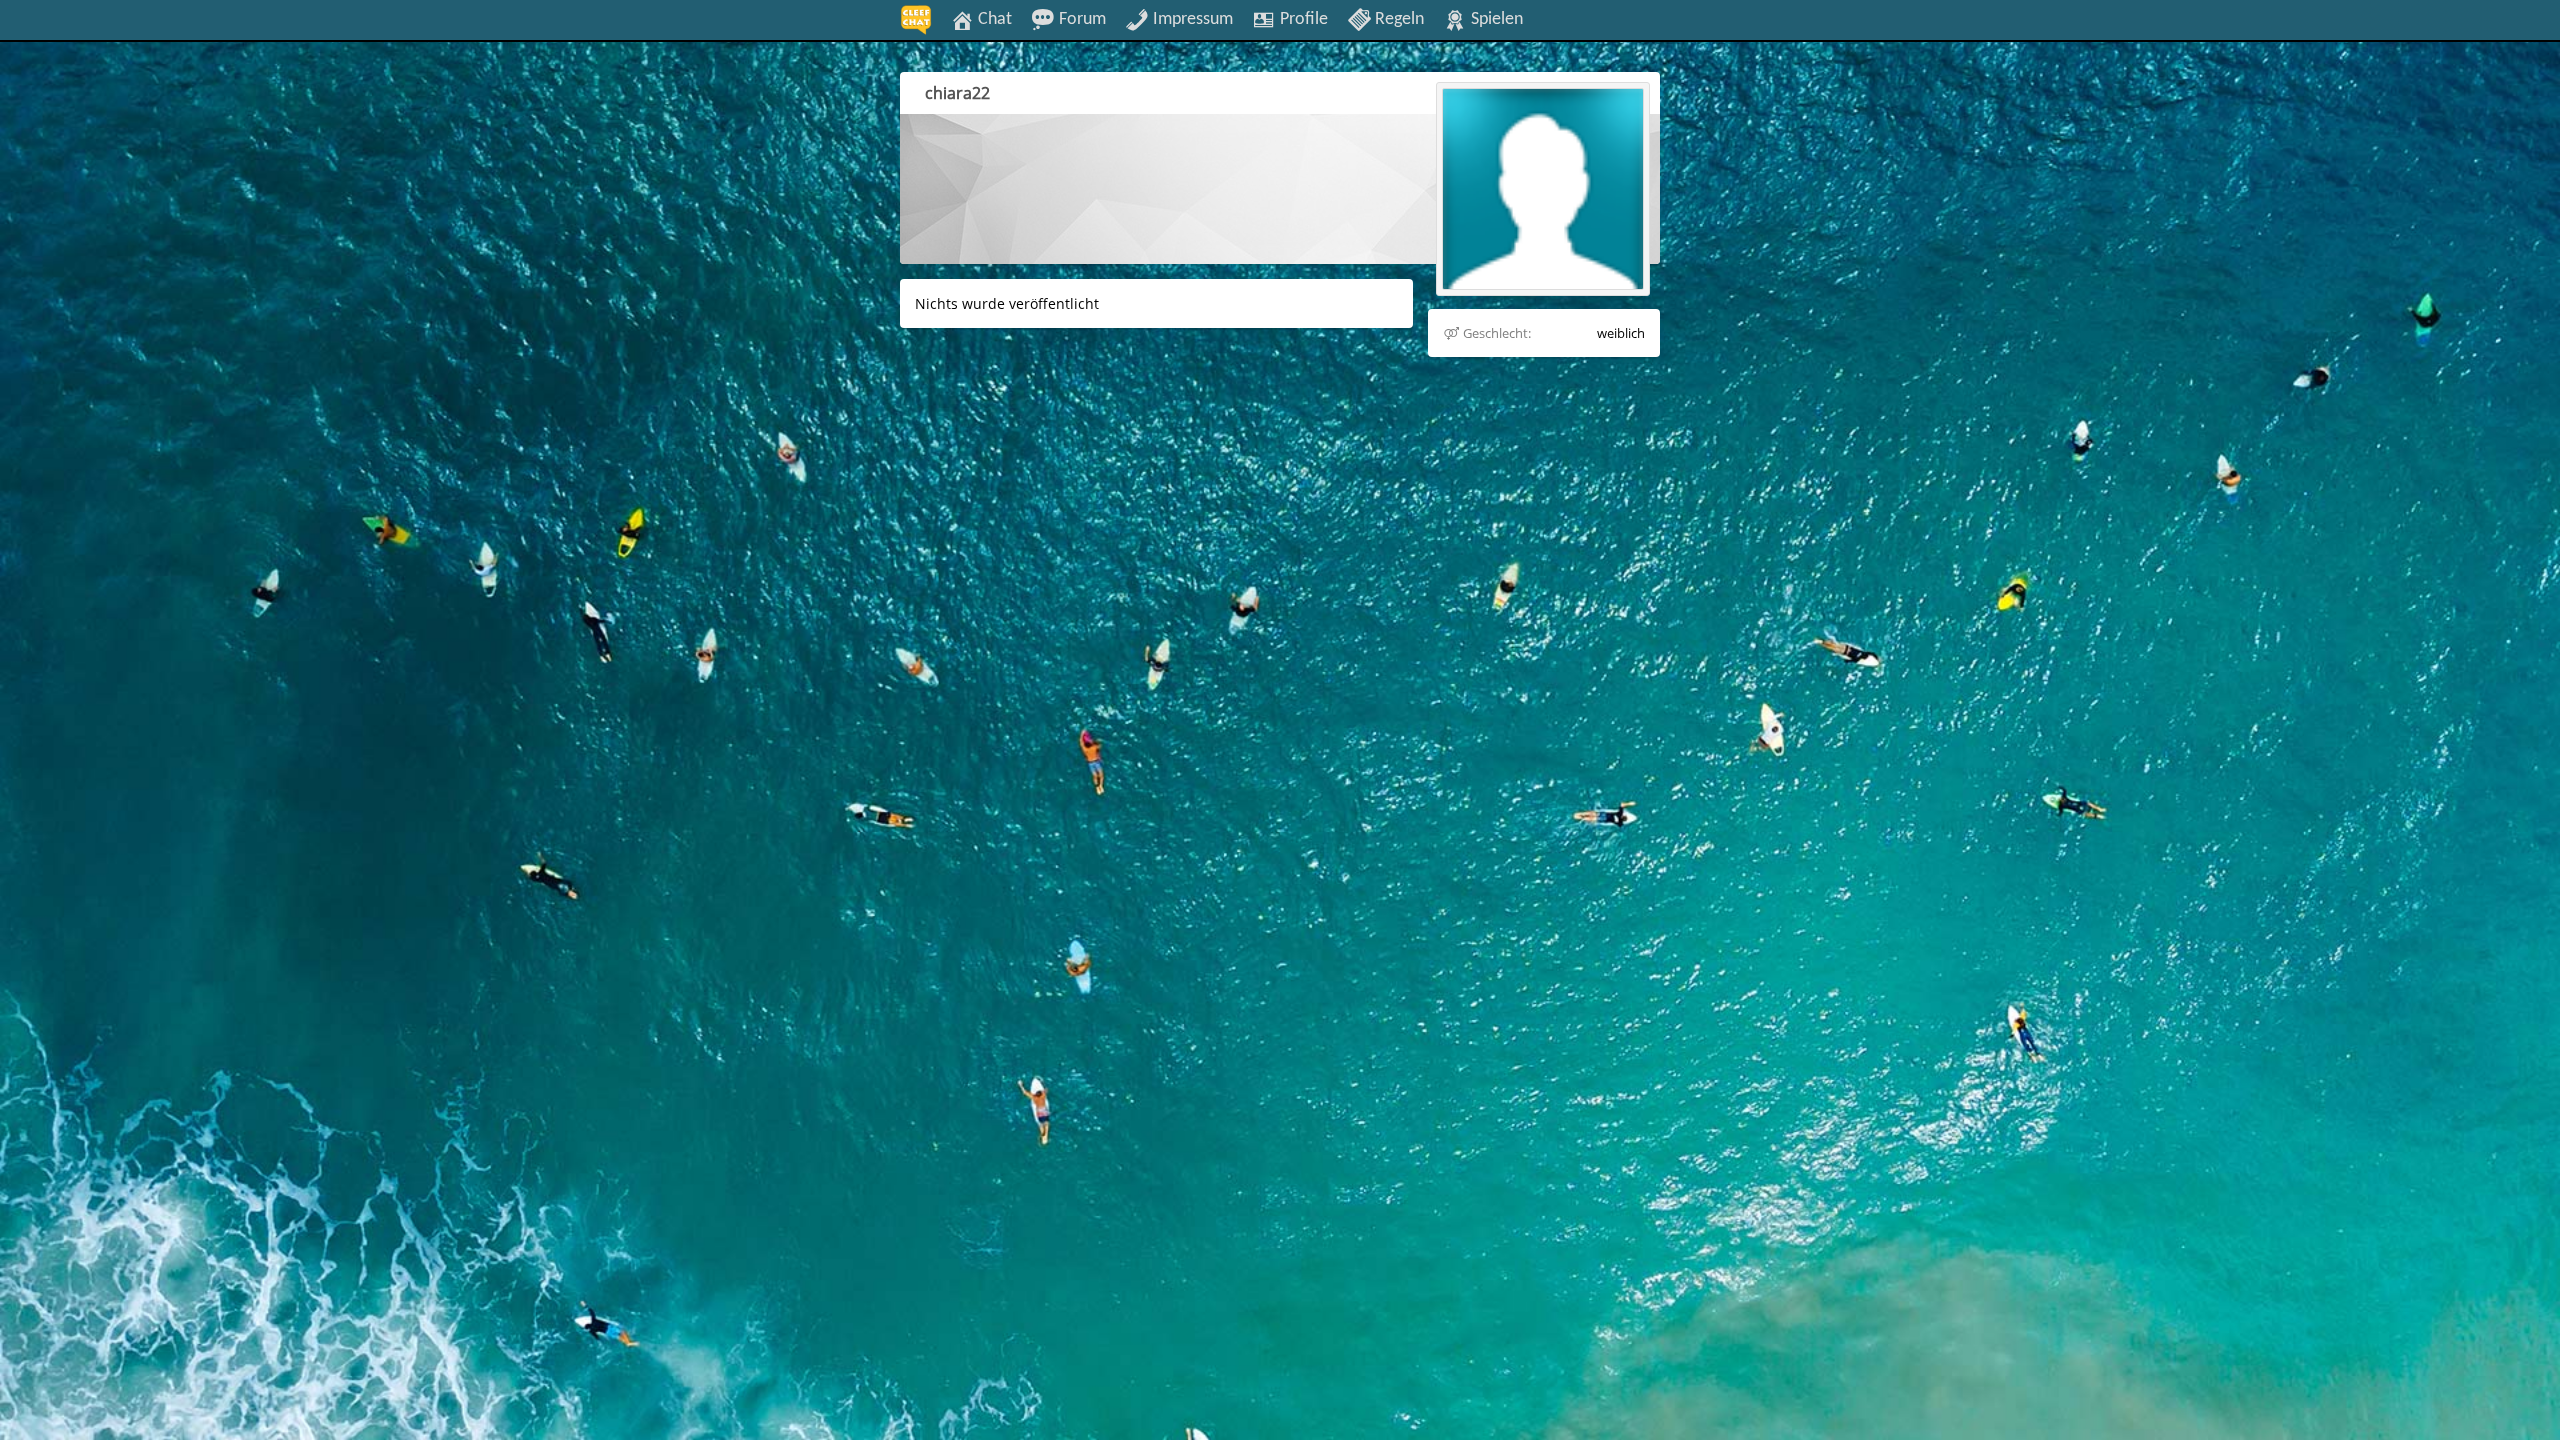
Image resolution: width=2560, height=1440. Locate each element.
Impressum (1191, 19)
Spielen (1495, 19)
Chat (993, 19)
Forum (1080, 19)
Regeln (1397, 19)
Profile (1302, 19)
